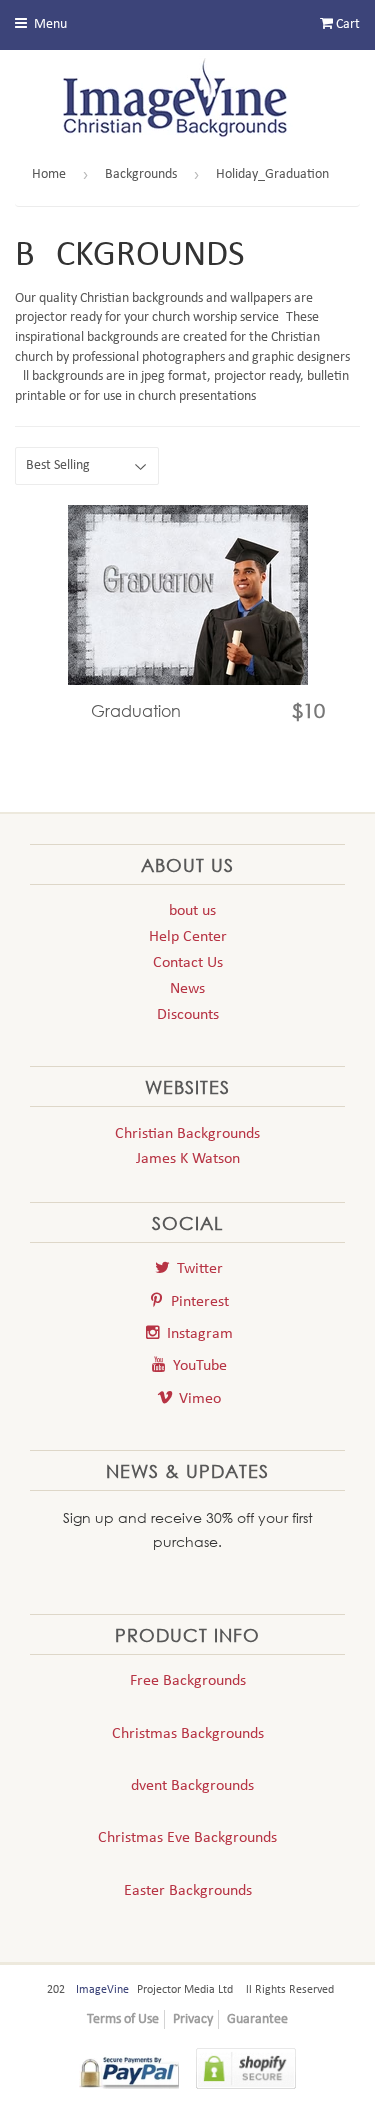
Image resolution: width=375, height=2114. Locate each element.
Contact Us (188, 963)
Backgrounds (141, 174)
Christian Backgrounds (187, 1134)
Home (49, 174)
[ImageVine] (188, 102)
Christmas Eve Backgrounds (187, 1838)
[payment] (129, 2072)
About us (188, 911)
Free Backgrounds (188, 1681)
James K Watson (188, 1159)
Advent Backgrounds (188, 1786)
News (187, 989)
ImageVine (102, 1990)
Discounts (188, 1015)
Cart (346, 24)
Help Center (188, 937)
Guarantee (257, 2019)
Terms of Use (123, 2019)
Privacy (193, 2019)
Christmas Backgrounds (188, 1734)
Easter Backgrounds (188, 1891)
